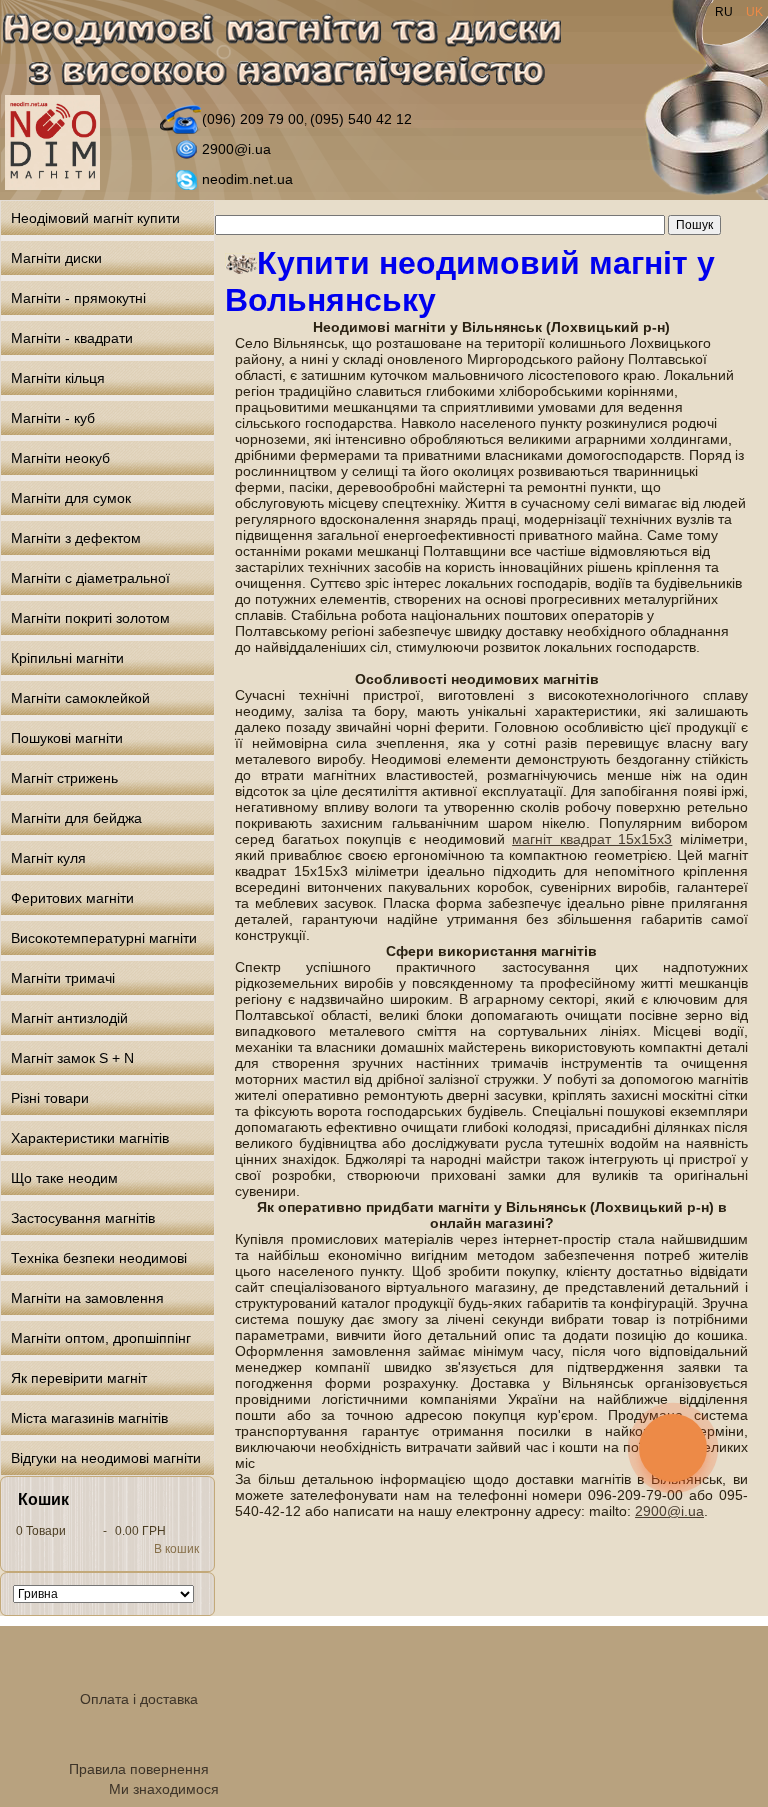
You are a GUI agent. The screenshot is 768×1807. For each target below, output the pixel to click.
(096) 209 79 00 (253, 119)
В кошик (176, 1549)
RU (725, 12)
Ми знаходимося (164, 1789)
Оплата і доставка (139, 1699)
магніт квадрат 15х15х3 (592, 839)
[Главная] (293, 53)
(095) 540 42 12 (361, 119)
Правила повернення (139, 1769)
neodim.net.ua (247, 179)
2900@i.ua (236, 149)
